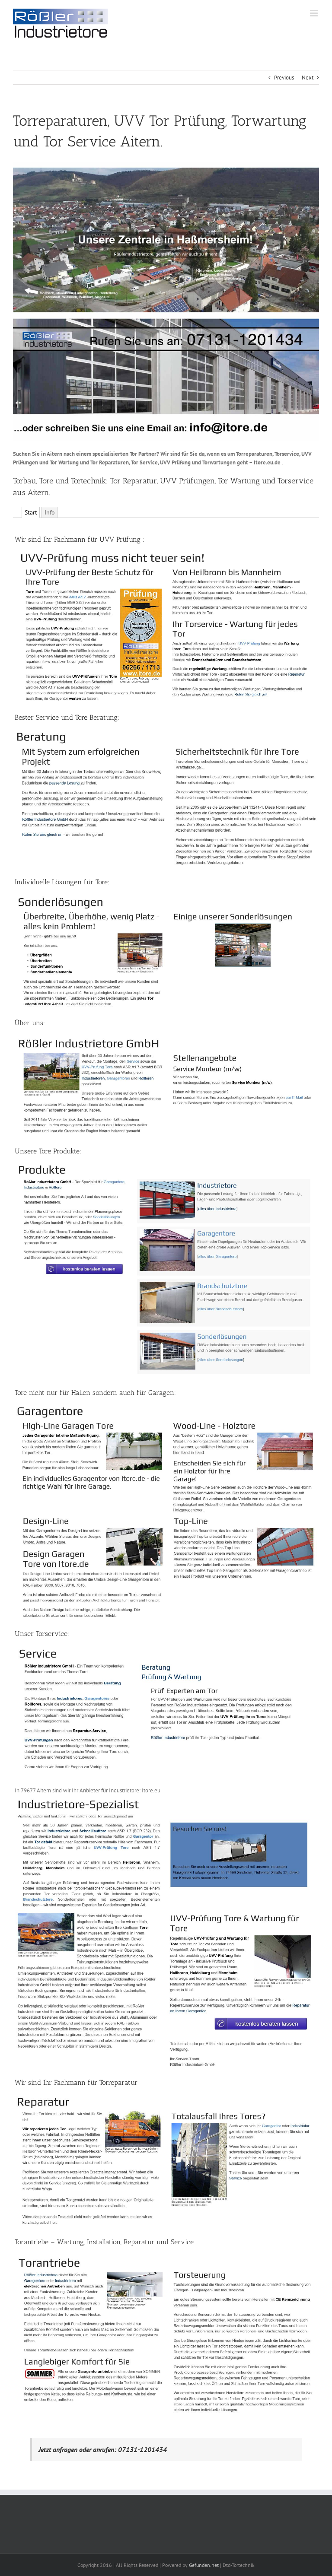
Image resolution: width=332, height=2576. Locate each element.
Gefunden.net (204, 2565)
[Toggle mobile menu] (314, 13)
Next (308, 78)
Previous (284, 78)
